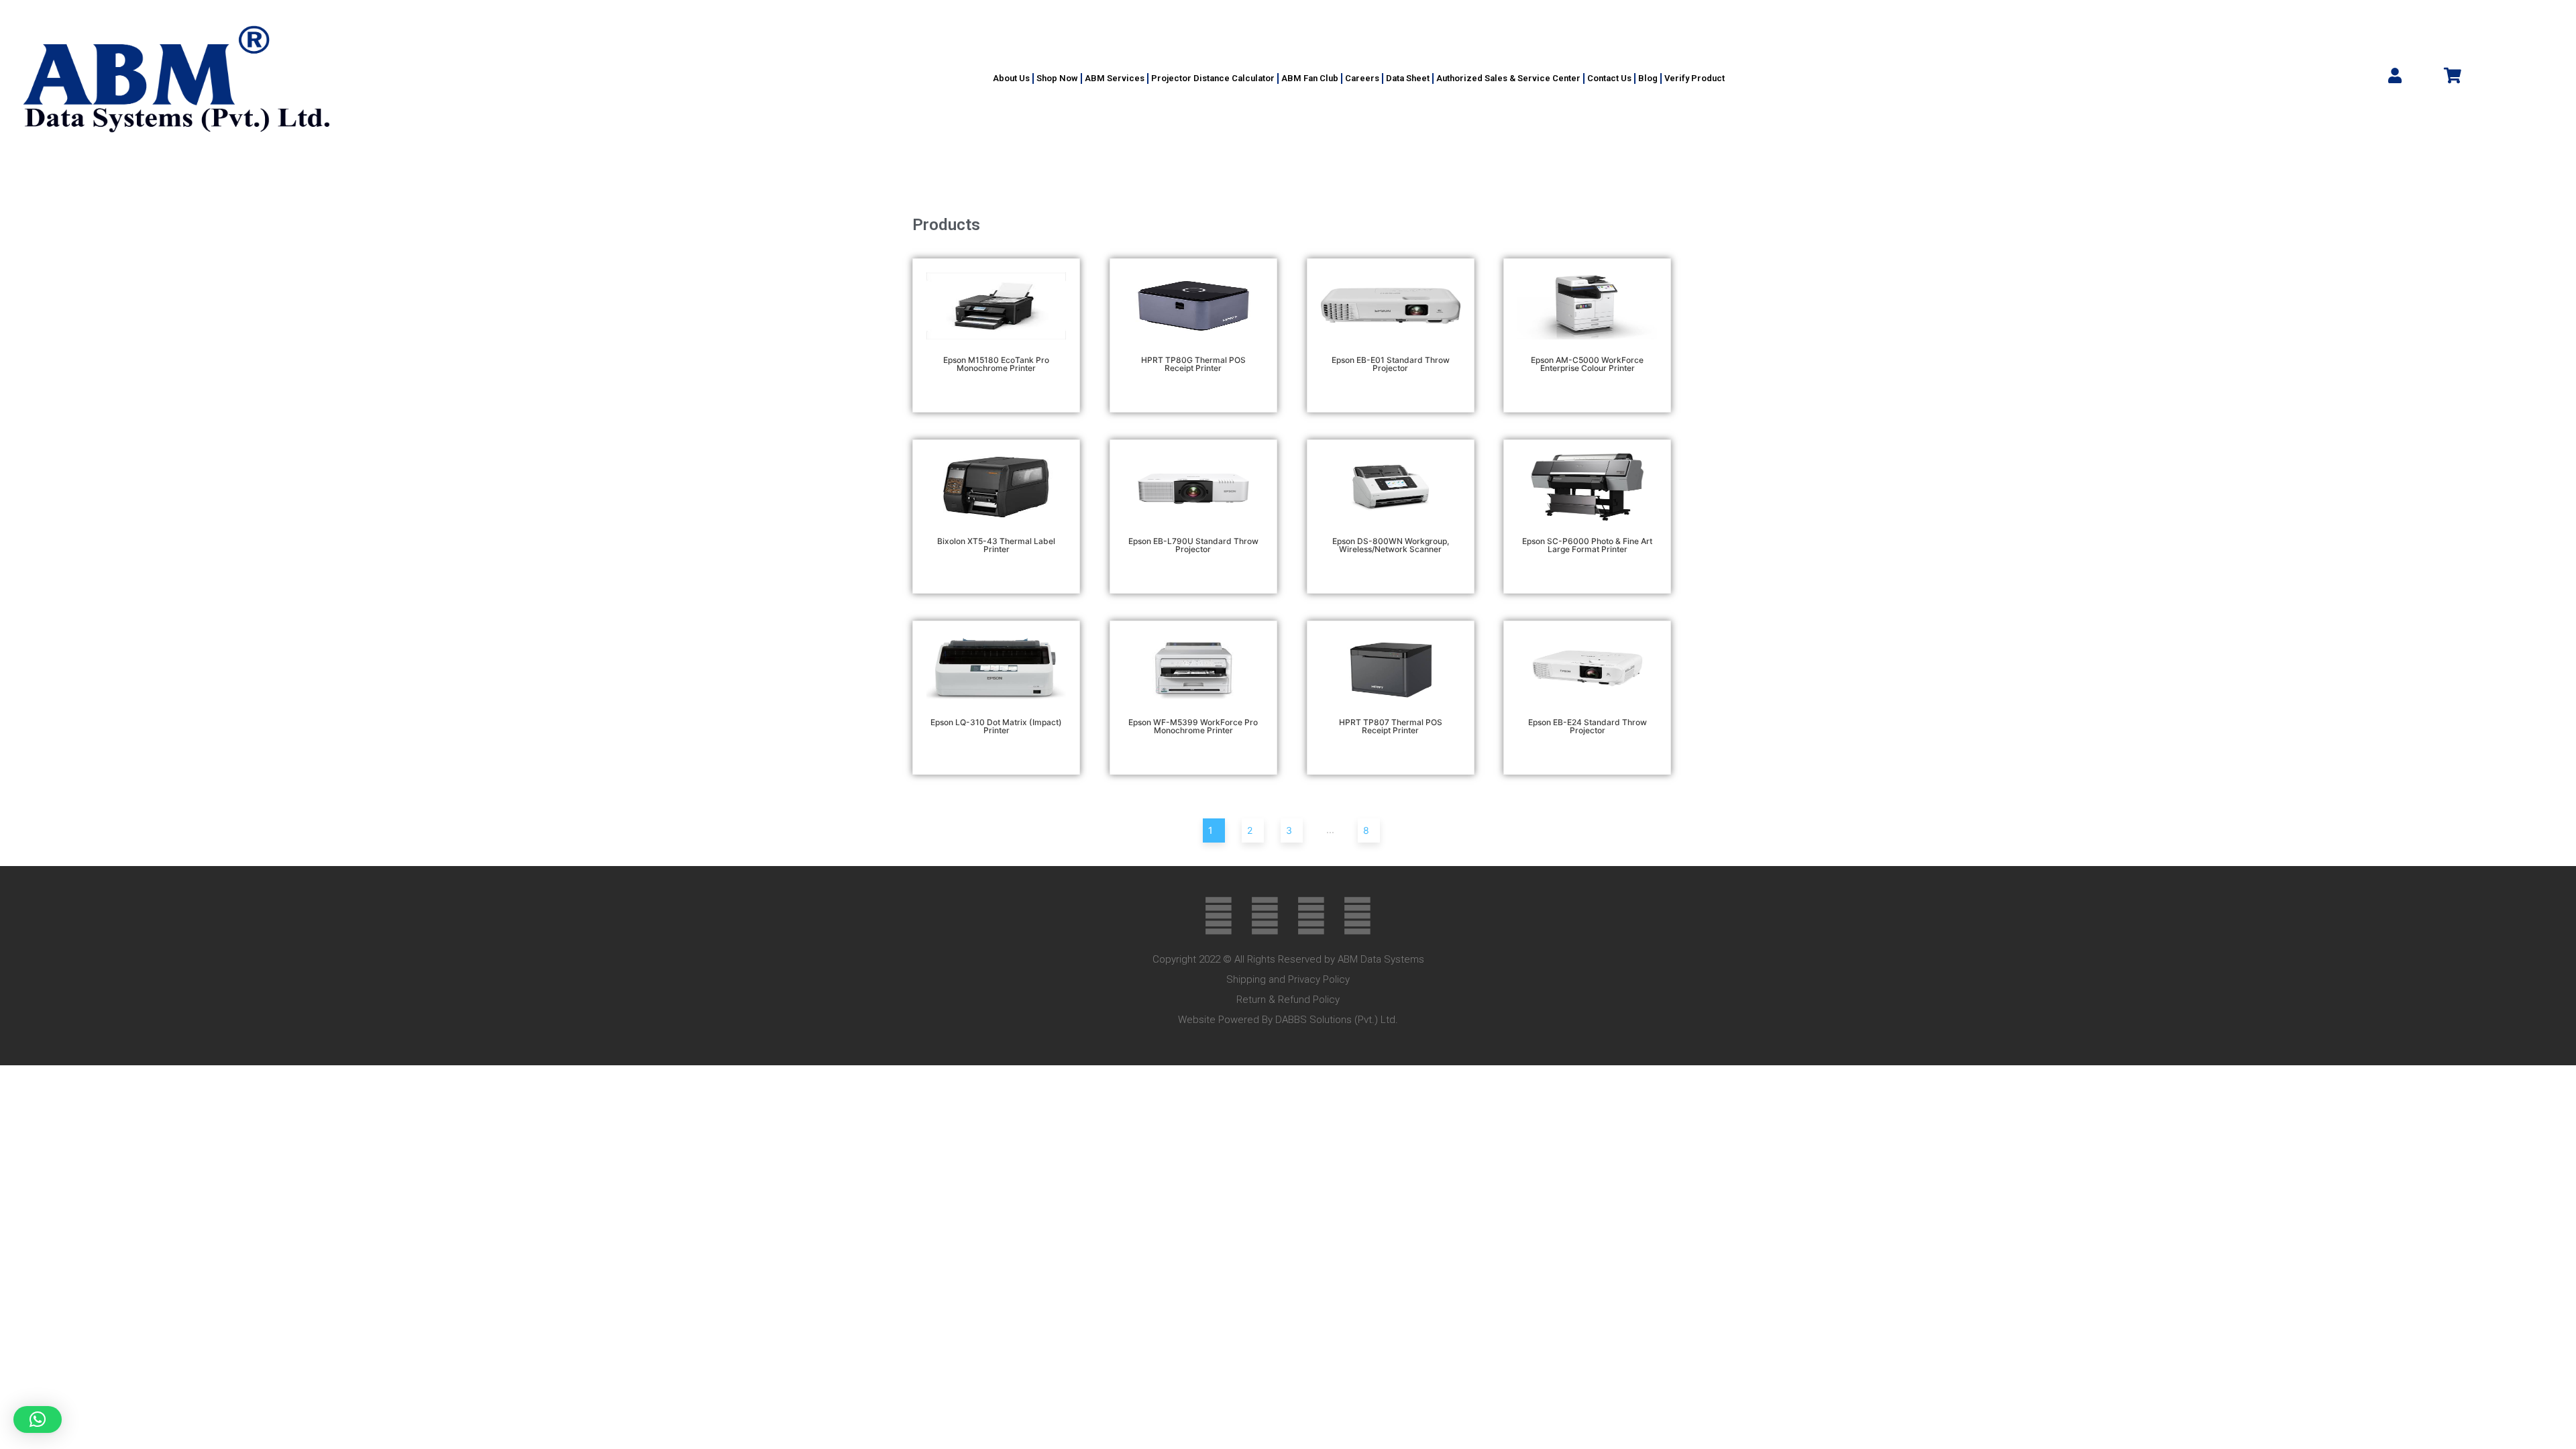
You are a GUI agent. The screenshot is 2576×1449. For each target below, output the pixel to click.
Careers (1362, 78)
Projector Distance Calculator (1213, 78)
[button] (38, 1419)
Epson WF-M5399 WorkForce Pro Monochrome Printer (1193, 726)
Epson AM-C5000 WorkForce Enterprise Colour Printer (1587, 364)
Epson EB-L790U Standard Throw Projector (1193, 545)
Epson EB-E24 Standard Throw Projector (1588, 726)
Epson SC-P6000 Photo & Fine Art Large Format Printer (1587, 545)
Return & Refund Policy (1288, 1000)
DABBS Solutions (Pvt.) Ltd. (1337, 1020)
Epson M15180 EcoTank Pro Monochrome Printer (996, 364)
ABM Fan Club (1310, 78)
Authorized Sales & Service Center (1508, 78)
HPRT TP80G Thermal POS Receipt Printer (1193, 364)
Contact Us (1609, 78)
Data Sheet (1408, 78)
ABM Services (1115, 78)
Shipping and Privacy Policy (1288, 979)
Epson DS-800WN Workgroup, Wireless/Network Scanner (1391, 545)
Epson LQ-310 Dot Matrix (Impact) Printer (996, 726)
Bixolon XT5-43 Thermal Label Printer (996, 545)
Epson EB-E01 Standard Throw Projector (1391, 364)
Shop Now (1057, 78)
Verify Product (1695, 78)
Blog (1648, 78)
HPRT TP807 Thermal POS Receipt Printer (1391, 726)
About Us (1011, 78)
